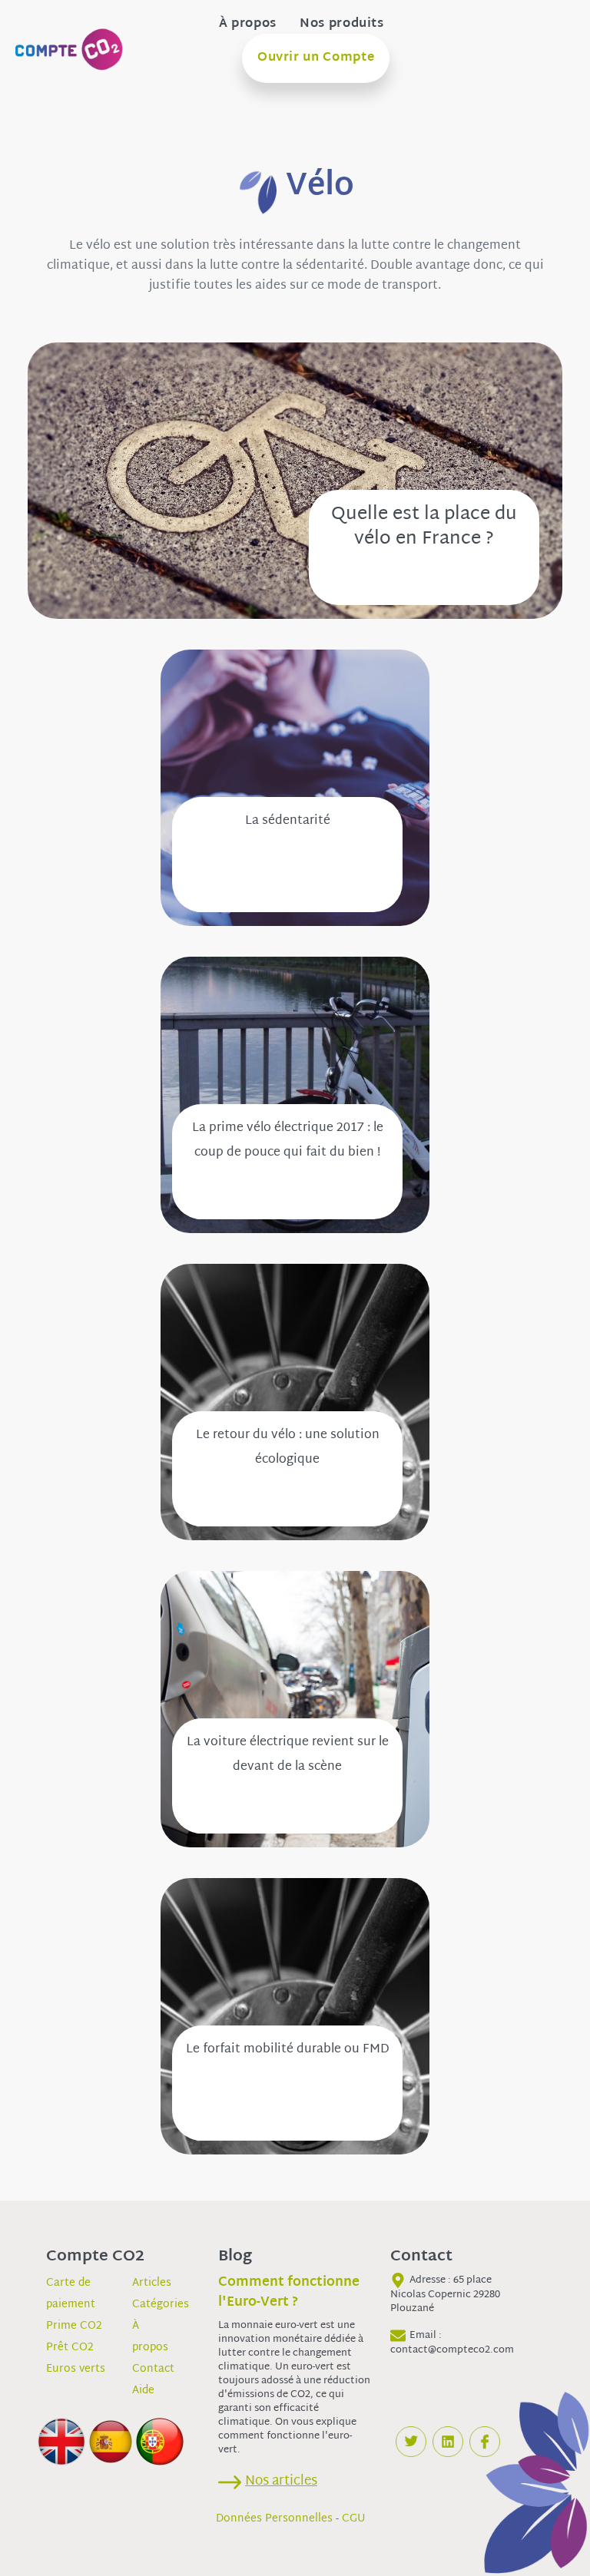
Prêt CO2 (70, 2348)
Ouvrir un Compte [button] (316, 58)
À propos (248, 25)
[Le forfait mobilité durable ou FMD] (295, 2017)
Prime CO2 (74, 2326)
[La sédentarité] (295, 788)
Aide (143, 2391)
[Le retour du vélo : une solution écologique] (295, 1402)
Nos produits (342, 25)
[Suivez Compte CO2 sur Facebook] (485, 2442)
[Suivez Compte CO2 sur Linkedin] (448, 2442)
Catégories (161, 2305)
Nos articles (281, 2481)
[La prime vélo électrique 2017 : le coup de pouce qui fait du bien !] (295, 1095)
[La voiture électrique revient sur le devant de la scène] (295, 1710)
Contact (153, 2369)
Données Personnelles (274, 2519)
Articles (152, 2283)
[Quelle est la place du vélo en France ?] (295, 481)
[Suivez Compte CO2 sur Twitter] (411, 2442)
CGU (354, 2519)
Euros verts (76, 2369)
